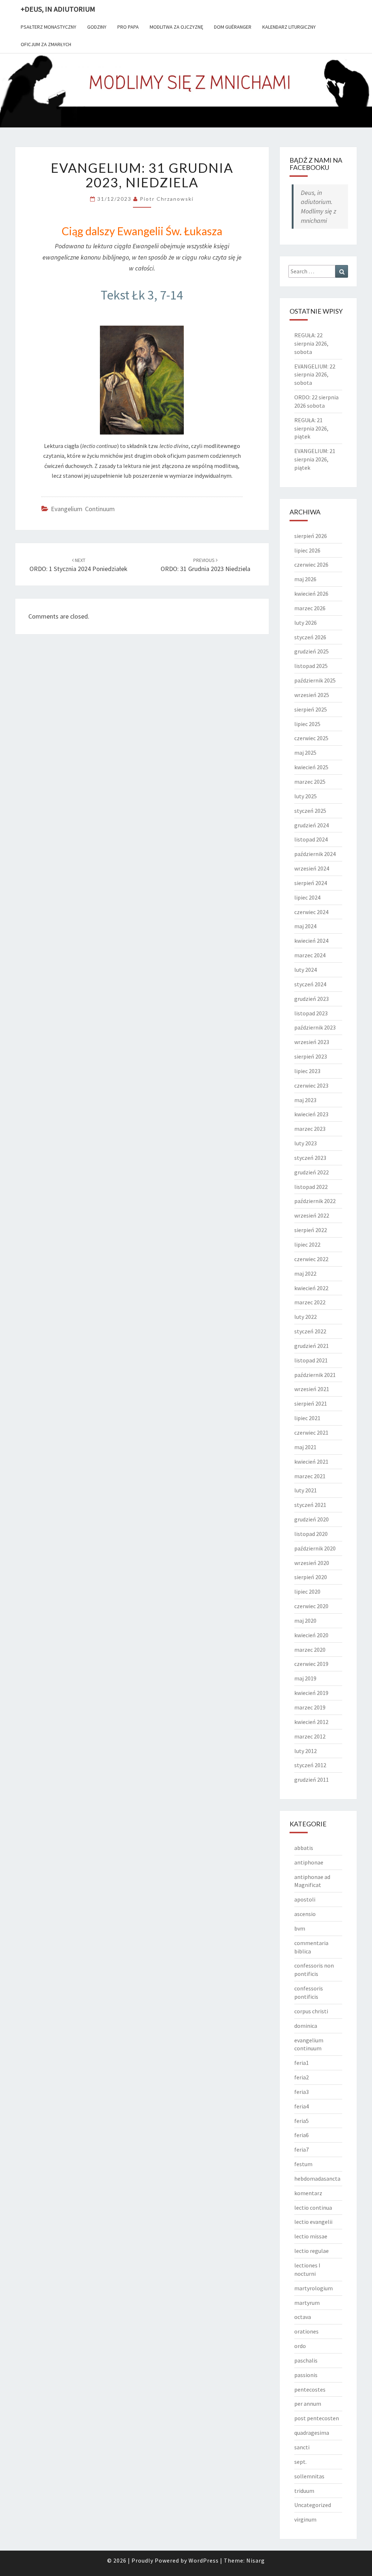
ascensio (305, 1914)
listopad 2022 (311, 1187)
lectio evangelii (313, 2222)
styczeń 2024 (310, 984)
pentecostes (310, 2389)
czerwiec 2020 (311, 1606)
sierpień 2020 (311, 1577)
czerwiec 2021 (311, 1432)
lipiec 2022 (307, 1244)
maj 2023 (305, 1100)
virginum (305, 2519)
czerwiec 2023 (311, 1085)
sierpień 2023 (311, 1056)
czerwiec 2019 (311, 1664)
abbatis (304, 1848)
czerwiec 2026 (311, 564)
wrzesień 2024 (312, 868)
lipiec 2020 (307, 1591)
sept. (300, 2462)
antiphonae (309, 1862)
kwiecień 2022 (311, 1288)
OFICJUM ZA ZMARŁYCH (46, 44)
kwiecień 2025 (311, 767)
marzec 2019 (310, 1707)
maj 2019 (305, 1678)
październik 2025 (315, 680)
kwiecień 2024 (311, 941)
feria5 (302, 2121)
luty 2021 (306, 1490)
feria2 (302, 2077)
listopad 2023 (311, 1013)
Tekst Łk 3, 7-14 (142, 295)
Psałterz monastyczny (48, 27)
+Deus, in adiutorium (58, 9)
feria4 (302, 2106)
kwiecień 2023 (311, 1114)
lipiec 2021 (307, 1418)
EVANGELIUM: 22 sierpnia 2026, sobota (315, 375)
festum (303, 2164)
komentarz (308, 2193)
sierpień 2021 (311, 1403)
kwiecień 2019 (311, 1693)
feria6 (302, 2135)
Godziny (97, 27)
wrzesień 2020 (312, 1563)
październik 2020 (315, 1548)
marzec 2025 (310, 782)
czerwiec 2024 (311, 912)
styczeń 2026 (310, 637)
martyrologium (314, 2288)
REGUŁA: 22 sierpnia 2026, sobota (311, 343)
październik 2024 (315, 854)
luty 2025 (306, 796)
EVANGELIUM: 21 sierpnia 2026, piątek (315, 459)
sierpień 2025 (311, 709)
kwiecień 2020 (311, 1635)
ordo (300, 2346)
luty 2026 (306, 623)
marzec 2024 (310, 955)
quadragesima (312, 2433)
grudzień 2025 (312, 651)
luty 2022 (306, 1317)
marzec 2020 (310, 1650)
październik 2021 (315, 1375)
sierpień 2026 (311, 536)
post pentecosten (317, 2418)
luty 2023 (306, 1143)
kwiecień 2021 (311, 1462)
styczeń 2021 (310, 1505)
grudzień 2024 (312, 825)
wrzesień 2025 (312, 695)
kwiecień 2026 (311, 594)
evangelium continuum (83, 509)
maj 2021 (305, 1447)
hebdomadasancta (317, 2178)
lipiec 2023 (307, 1071)
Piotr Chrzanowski (167, 199)
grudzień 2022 (312, 1172)
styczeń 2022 (310, 1331)
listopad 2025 (311, 666)
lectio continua (313, 2208)
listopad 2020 (311, 1534)
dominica (306, 2026)
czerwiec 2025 (311, 738)
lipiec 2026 (307, 550)
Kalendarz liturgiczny (289, 27)
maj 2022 (305, 1273)
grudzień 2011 (312, 1780)
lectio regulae (312, 2251)
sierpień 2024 (311, 883)
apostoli (305, 1899)
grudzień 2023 (312, 999)
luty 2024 (306, 970)
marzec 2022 (310, 1302)
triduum (304, 2491)
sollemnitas (309, 2476)
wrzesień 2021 (312, 1389)
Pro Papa (128, 27)
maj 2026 (305, 579)
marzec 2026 (310, 608)
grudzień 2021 (312, 1346)
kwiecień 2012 (311, 1722)
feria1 (302, 2063)
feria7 (302, 2149)
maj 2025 (305, 753)
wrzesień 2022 (312, 1215)
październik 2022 (315, 1201)
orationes (306, 2331)
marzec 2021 (310, 1476)
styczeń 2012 (310, 1765)
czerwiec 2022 (311, 1259)
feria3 (302, 2092)
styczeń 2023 (310, 1158)
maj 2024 (305, 926)
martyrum (307, 2303)
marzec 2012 (310, 1736)
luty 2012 (306, 1751)
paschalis (306, 2360)
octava (303, 2317)
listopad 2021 (311, 1360)
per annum (308, 2404)
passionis (306, 2375)
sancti (302, 2447)
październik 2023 (315, 1027)
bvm (300, 1928)
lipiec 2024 (307, 897)
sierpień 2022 (311, 1230)
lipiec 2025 (307, 724)
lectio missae (311, 2236)
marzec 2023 (310, 1129)
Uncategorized (313, 2505)
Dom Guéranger (233, 27)
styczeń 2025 (310, 811)
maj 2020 (305, 1621)
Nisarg (256, 2560)
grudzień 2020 (312, 1519)
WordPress (204, 2560)
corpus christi (311, 2011)
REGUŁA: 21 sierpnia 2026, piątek (311, 428)
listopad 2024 (311, 839)
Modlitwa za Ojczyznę (176, 27)
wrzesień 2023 (312, 1042)
